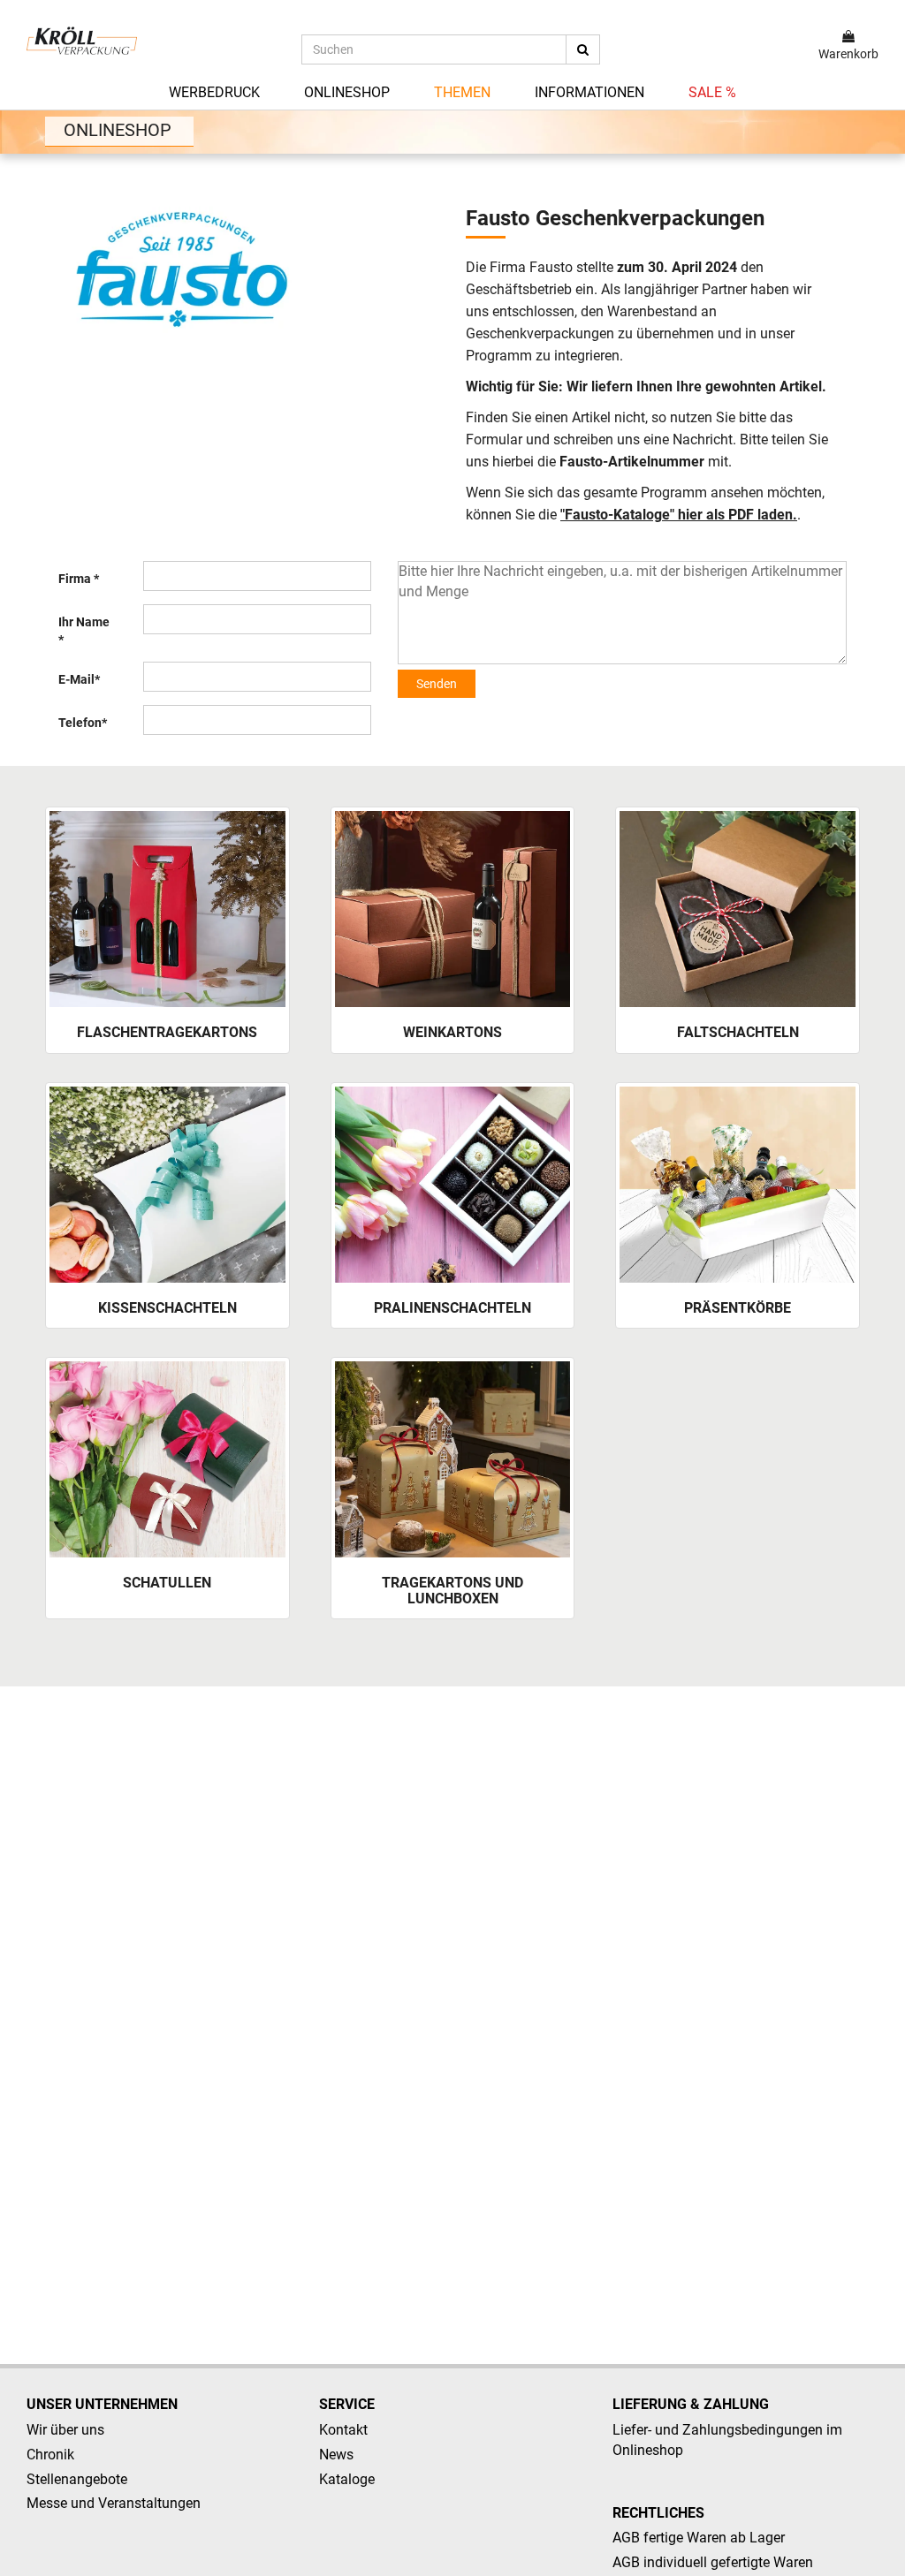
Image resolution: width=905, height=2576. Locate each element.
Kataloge (347, 2479)
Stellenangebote (77, 2479)
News (336, 2455)
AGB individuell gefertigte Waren (713, 2562)
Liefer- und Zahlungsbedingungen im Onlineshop (727, 2440)
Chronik (50, 2455)
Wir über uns (65, 2430)
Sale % (712, 92)
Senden (437, 684)
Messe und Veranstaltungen (114, 2503)
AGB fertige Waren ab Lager (699, 2538)
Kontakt (343, 2430)
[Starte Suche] (583, 49)
